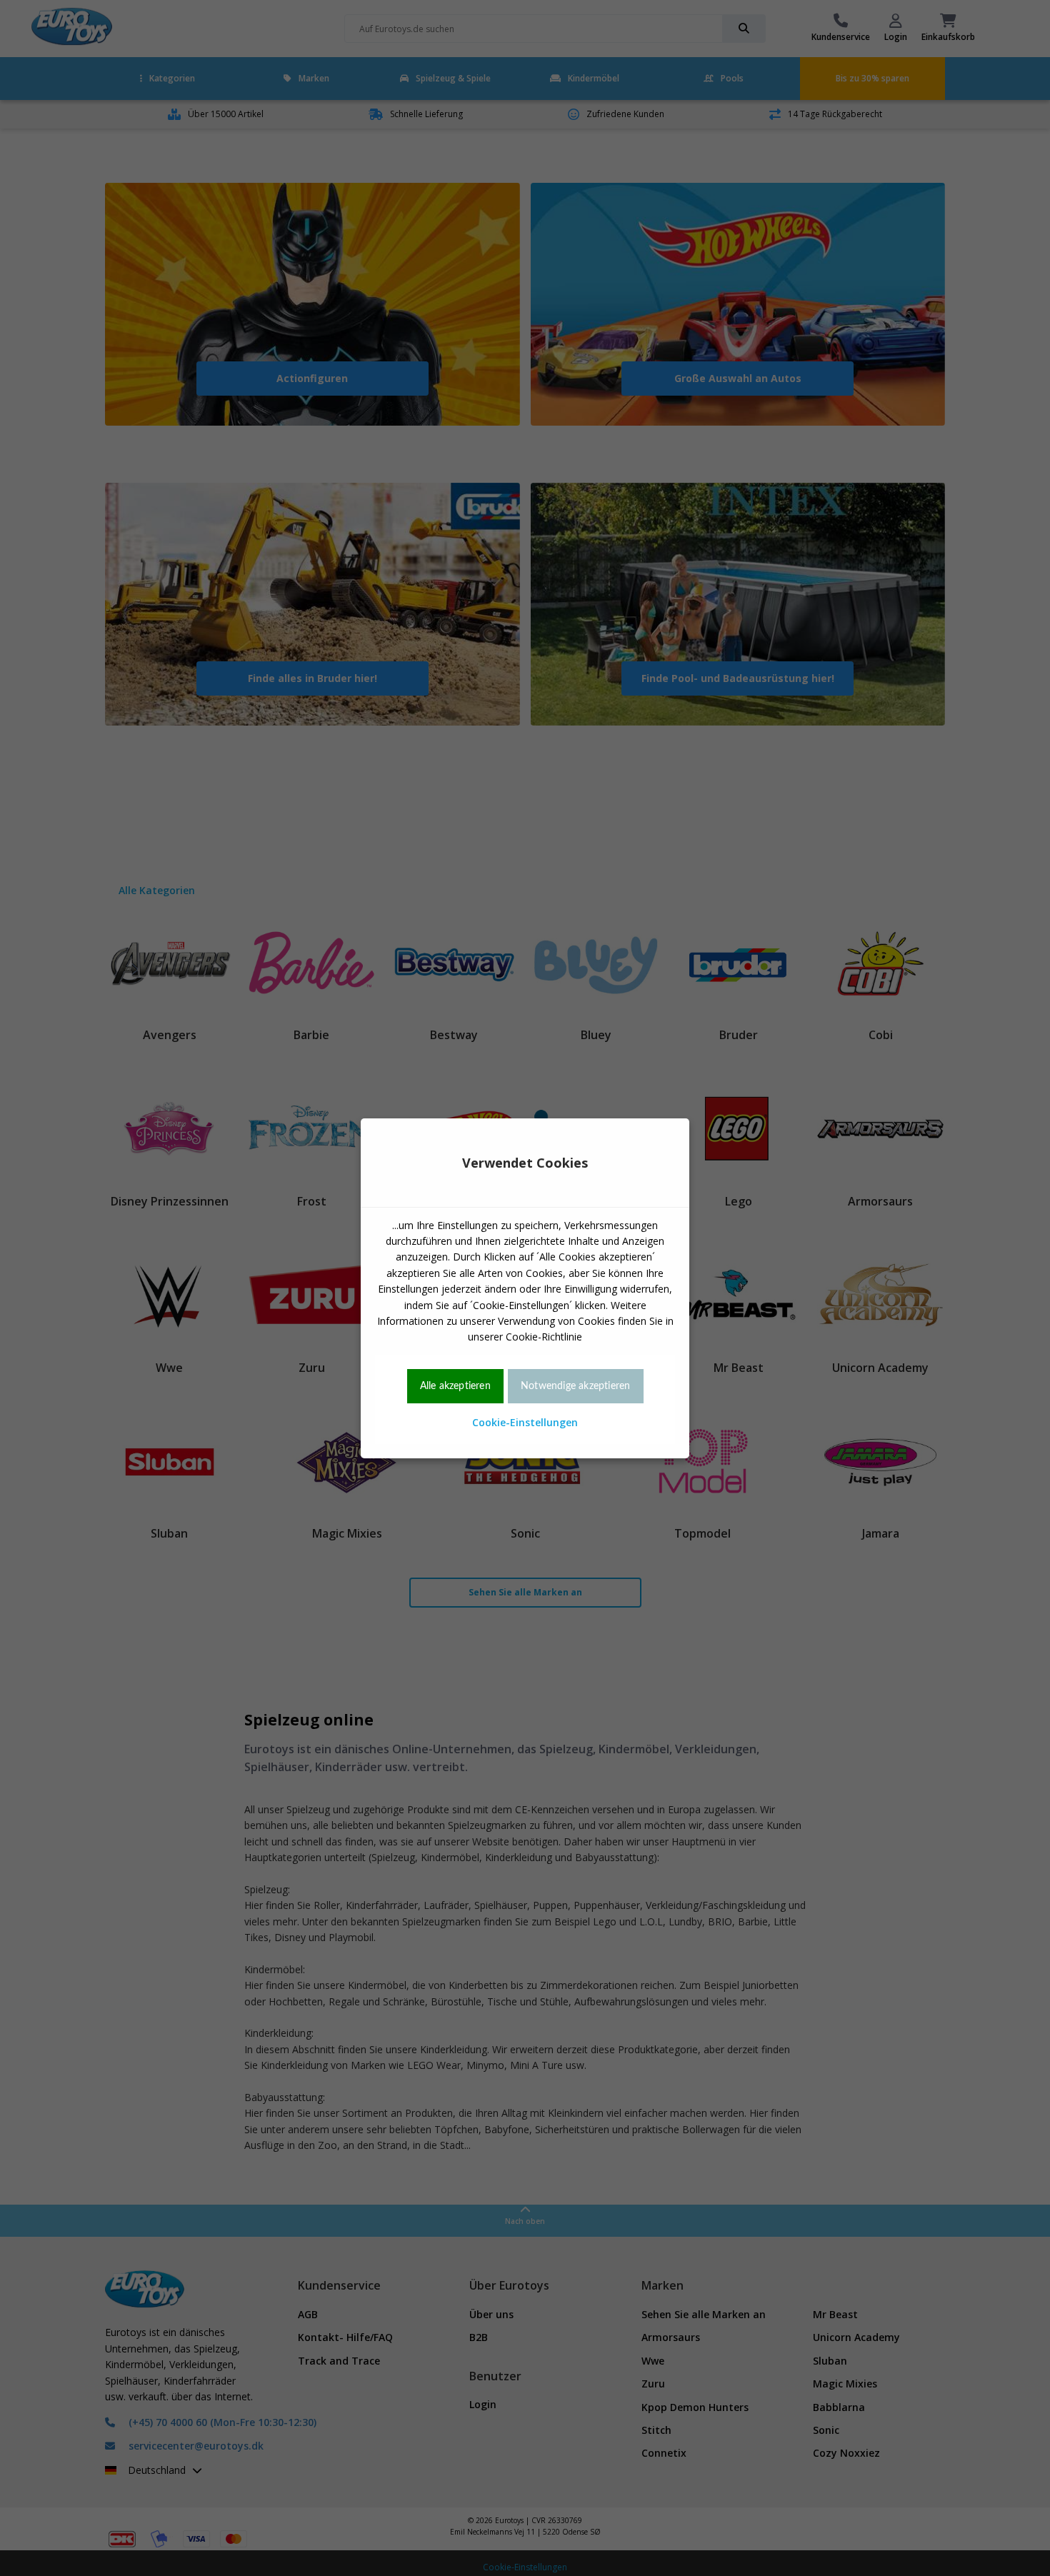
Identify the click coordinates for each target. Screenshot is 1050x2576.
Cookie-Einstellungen (525, 1422)
